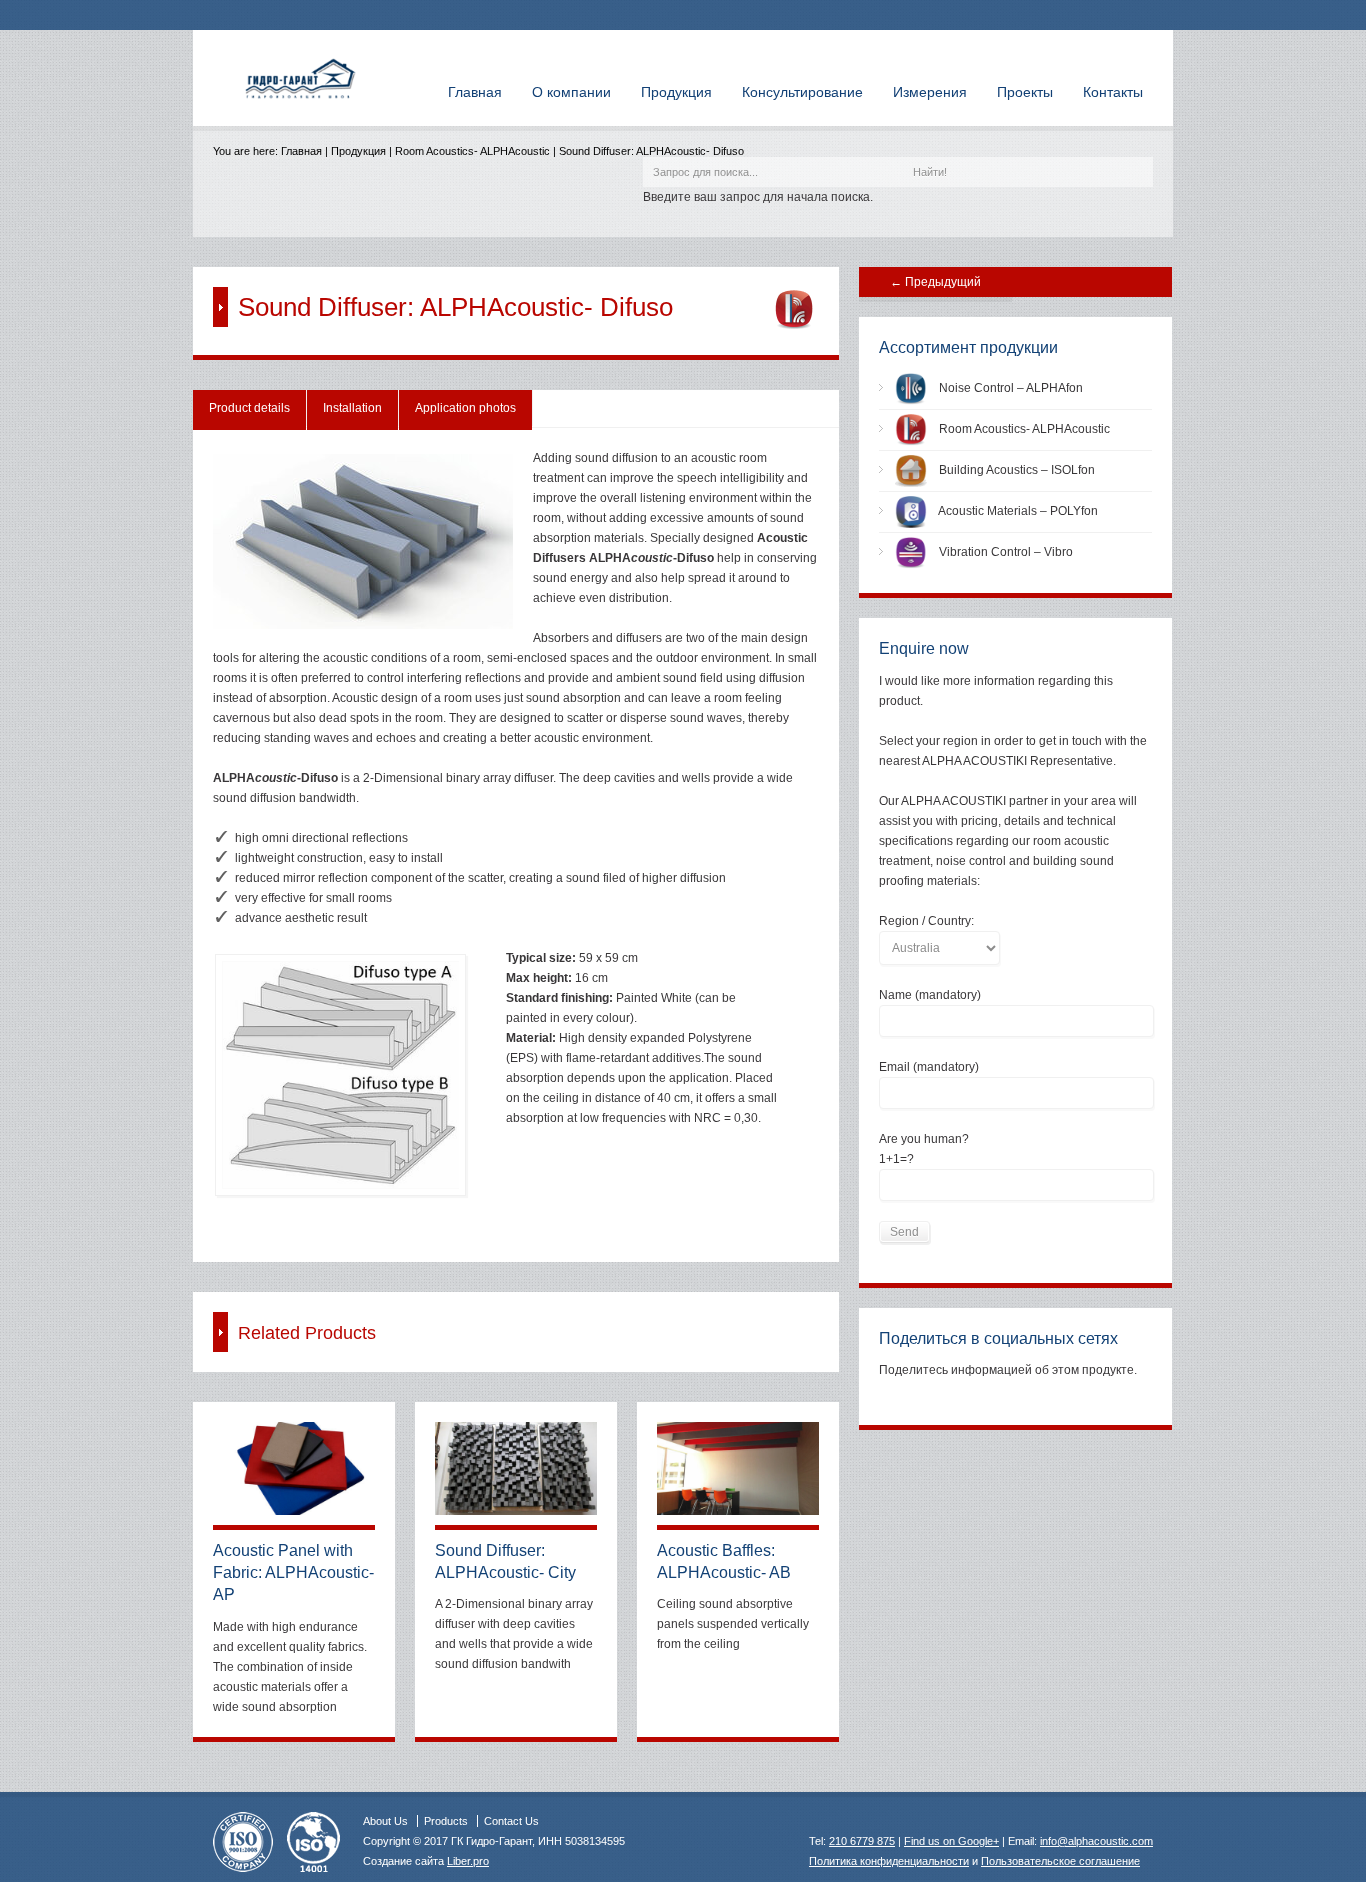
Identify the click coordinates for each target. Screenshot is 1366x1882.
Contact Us (511, 1821)
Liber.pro (468, 1861)
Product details (249, 408)
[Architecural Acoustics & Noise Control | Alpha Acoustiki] (301, 106)
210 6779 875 (862, 1841)
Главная (301, 151)
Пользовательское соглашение (1060, 1861)
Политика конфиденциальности (889, 1861)
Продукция (358, 151)
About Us (385, 1821)
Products (446, 1821)
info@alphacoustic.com (1096, 1841)
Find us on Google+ (951, 1841)
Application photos (465, 408)
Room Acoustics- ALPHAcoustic (472, 151)
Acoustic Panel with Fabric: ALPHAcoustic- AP (293, 1573)
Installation (352, 408)
